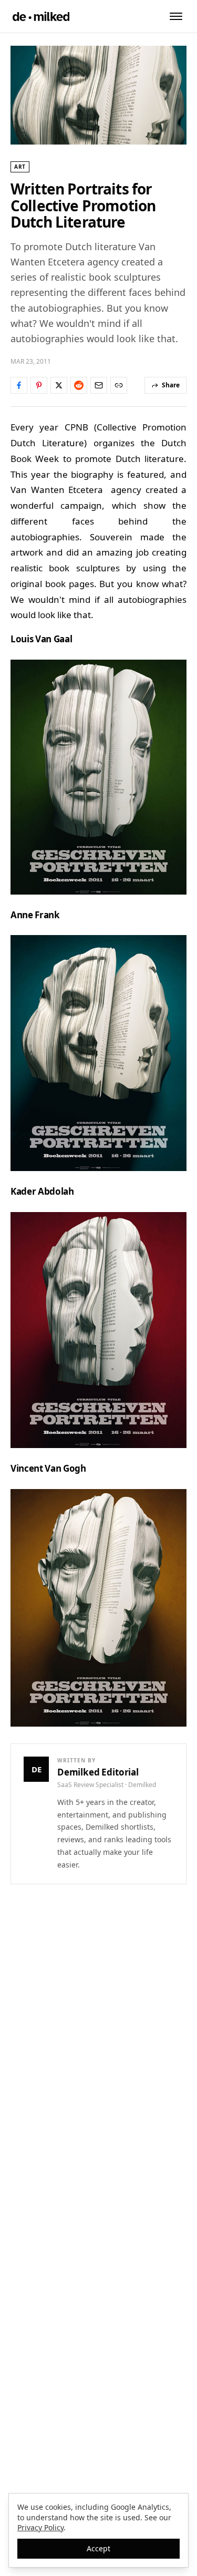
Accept (98, 2548)
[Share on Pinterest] (39, 385)
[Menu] (176, 16)
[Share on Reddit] (79, 385)
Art (20, 167)
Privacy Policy (40, 2527)
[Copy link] (119, 385)
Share (171, 385)
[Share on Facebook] (19, 385)
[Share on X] (59, 385)
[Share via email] (99, 385)
